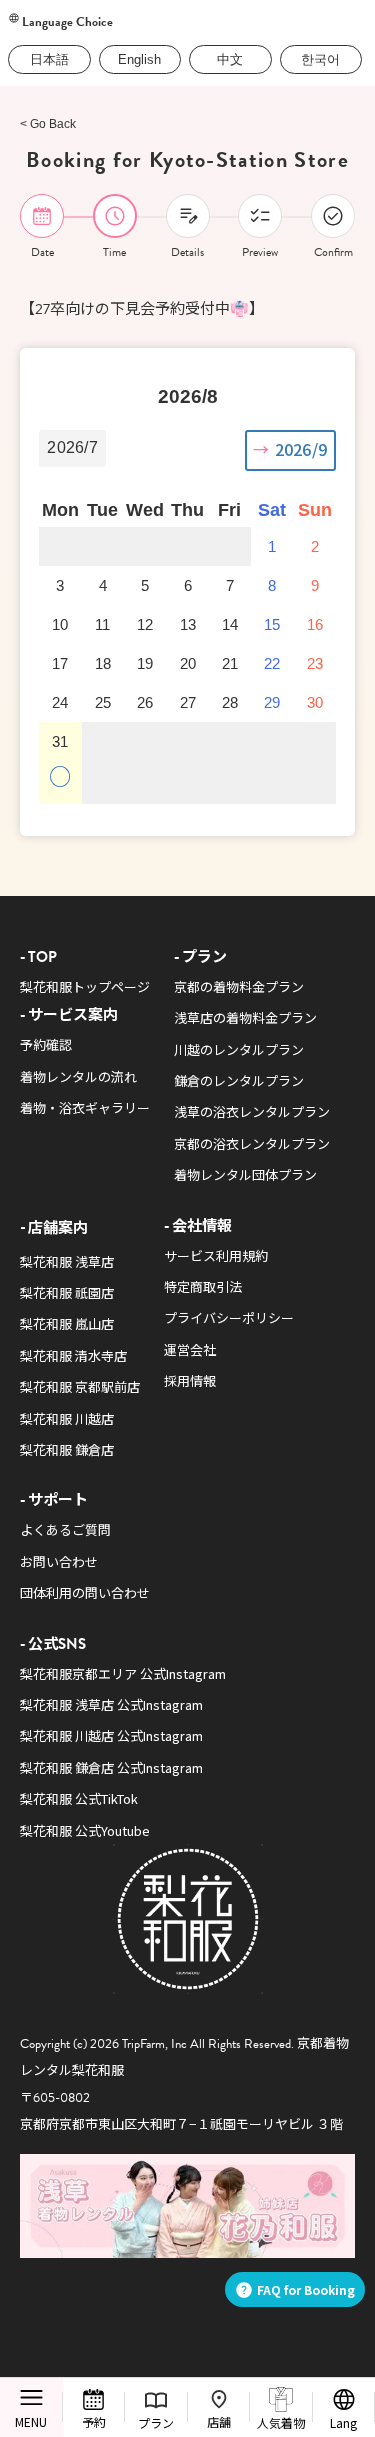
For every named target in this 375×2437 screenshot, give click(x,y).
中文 (230, 59)
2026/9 (301, 449)
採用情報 (190, 1380)
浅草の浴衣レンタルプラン (252, 1111)
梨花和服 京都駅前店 (80, 1386)
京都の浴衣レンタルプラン (252, 1143)
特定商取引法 (203, 1286)
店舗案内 (58, 1226)
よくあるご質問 (65, 1529)
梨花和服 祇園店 (67, 1292)
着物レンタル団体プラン (245, 1174)
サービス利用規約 (216, 1255)
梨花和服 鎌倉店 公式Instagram (111, 1767)
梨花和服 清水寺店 (73, 1355)
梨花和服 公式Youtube (85, 1830)
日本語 (49, 59)
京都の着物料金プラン (239, 986)
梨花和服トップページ (85, 986)
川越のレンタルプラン (239, 1049)
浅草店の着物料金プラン (245, 1017)
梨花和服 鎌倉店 (67, 1449)
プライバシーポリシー (229, 1317)
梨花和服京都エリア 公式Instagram (123, 1673)
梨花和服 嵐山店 (67, 1323)
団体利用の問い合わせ (85, 1592)
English (139, 59)
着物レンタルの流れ (78, 1076)
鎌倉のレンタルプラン (239, 1080)
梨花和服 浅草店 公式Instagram (111, 1704)
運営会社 (190, 1349)
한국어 (320, 59)
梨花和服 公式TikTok (79, 1798)
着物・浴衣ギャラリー (85, 1107)
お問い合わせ (59, 1561)
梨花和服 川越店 (67, 1418)
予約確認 (46, 1044)
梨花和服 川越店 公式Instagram (111, 1735)
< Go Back (48, 124)
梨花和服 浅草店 (67, 1261)
